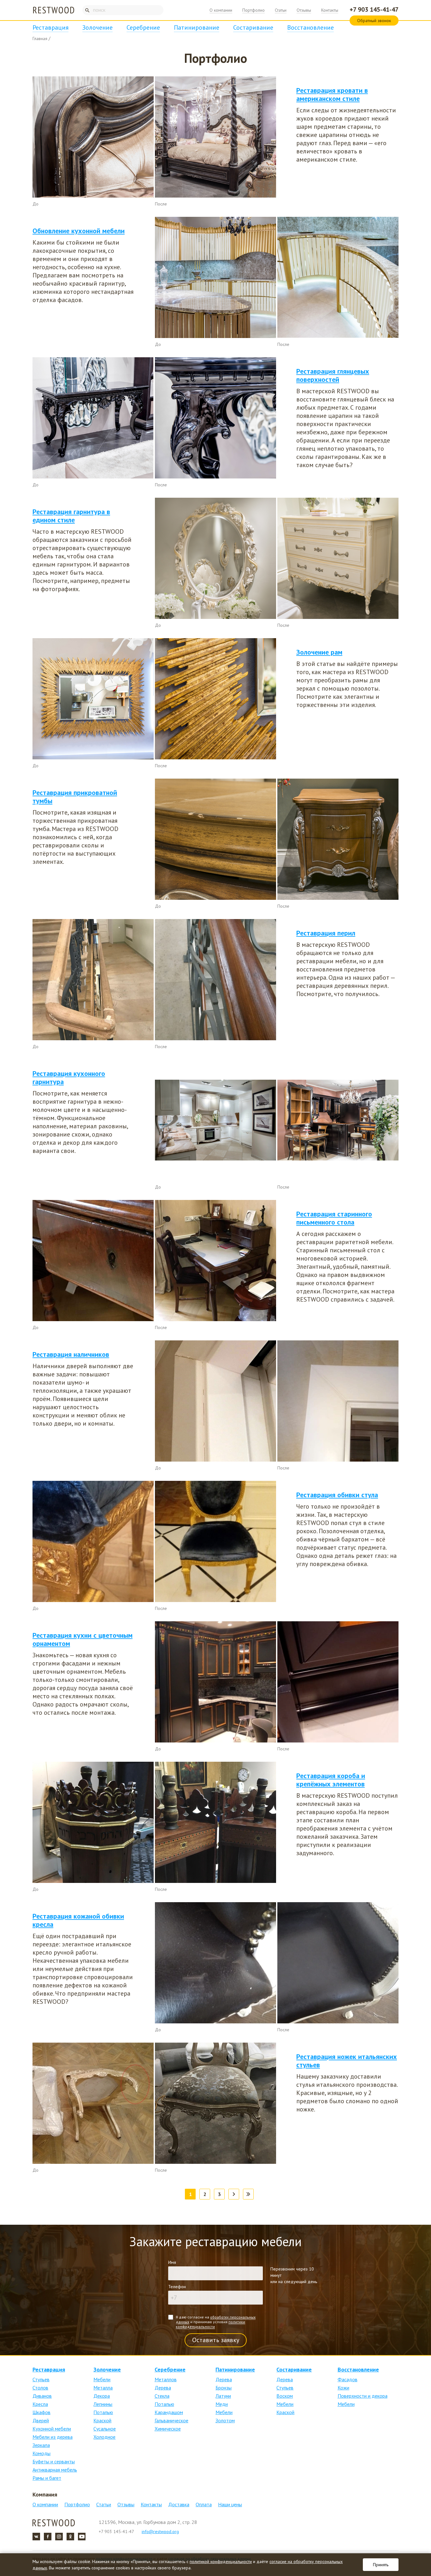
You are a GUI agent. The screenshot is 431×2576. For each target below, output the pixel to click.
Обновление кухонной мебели (79, 231)
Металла (103, 2388)
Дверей (41, 2420)
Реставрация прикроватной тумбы (75, 797)
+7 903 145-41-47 (374, 9)
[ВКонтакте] (36, 2537)
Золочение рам (319, 652)
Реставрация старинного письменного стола (334, 1218)
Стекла (162, 2396)
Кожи (343, 2388)
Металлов (166, 2379)
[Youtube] (82, 2537)
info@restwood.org (160, 2531)
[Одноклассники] (70, 2537)
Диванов (42, 2396)
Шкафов (41, 2412)
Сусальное (105, 2429)
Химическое (168, 2429)
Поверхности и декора (363, 2396)
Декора (102, 2396)
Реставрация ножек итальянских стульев (347, 2061)
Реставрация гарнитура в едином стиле (71, 516)
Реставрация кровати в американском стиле (332, 94)
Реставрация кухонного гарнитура (69, 1077)
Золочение (97, 27)
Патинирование (197, 27)
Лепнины (103, 2404)
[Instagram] (59, 2537)
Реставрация (50, 27)
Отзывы (304, 10)
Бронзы (224, 2388)
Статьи (281, 10)
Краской (102, 2420)
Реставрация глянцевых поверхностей (333, 375)
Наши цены (230, 2504)
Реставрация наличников (71, 1354)
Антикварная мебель (55, 2470)
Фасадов (348, 2379)
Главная (40, 39)
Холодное (104, 2437)
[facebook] (48, 2537)
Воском (285, 2396)
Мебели (102, 2379)
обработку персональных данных (216, 2319)
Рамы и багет (47, 2478)
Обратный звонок (374, 21)
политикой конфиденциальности (221, 2561)
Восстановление (310, 27)
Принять (381, 2565)
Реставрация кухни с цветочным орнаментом (83, 1639)
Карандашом (169, 2412)
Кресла (40, 2404)
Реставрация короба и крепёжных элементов (331, 1780)
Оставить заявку (216, 2340)
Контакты (330, 10)
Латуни (223, 2396)
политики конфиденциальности (210, 2324)
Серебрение (143, 27)
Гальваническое (171, 2420)
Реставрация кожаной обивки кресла (78, 1920)
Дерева (163, 2388)
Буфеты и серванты (54, 2461)
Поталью (103, 2412)
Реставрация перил (326, 933)
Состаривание (253, 27)
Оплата (204, 2504)
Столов (40, 2388)
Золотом (225, 2420)
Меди (222, 2404)
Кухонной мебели (52, 2429)
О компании (221, 10)
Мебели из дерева (53, 2437)
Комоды (41, 2453)
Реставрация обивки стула (337, 1495)
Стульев (41, 2379)
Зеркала (41, 2445)
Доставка (179, 2504)
